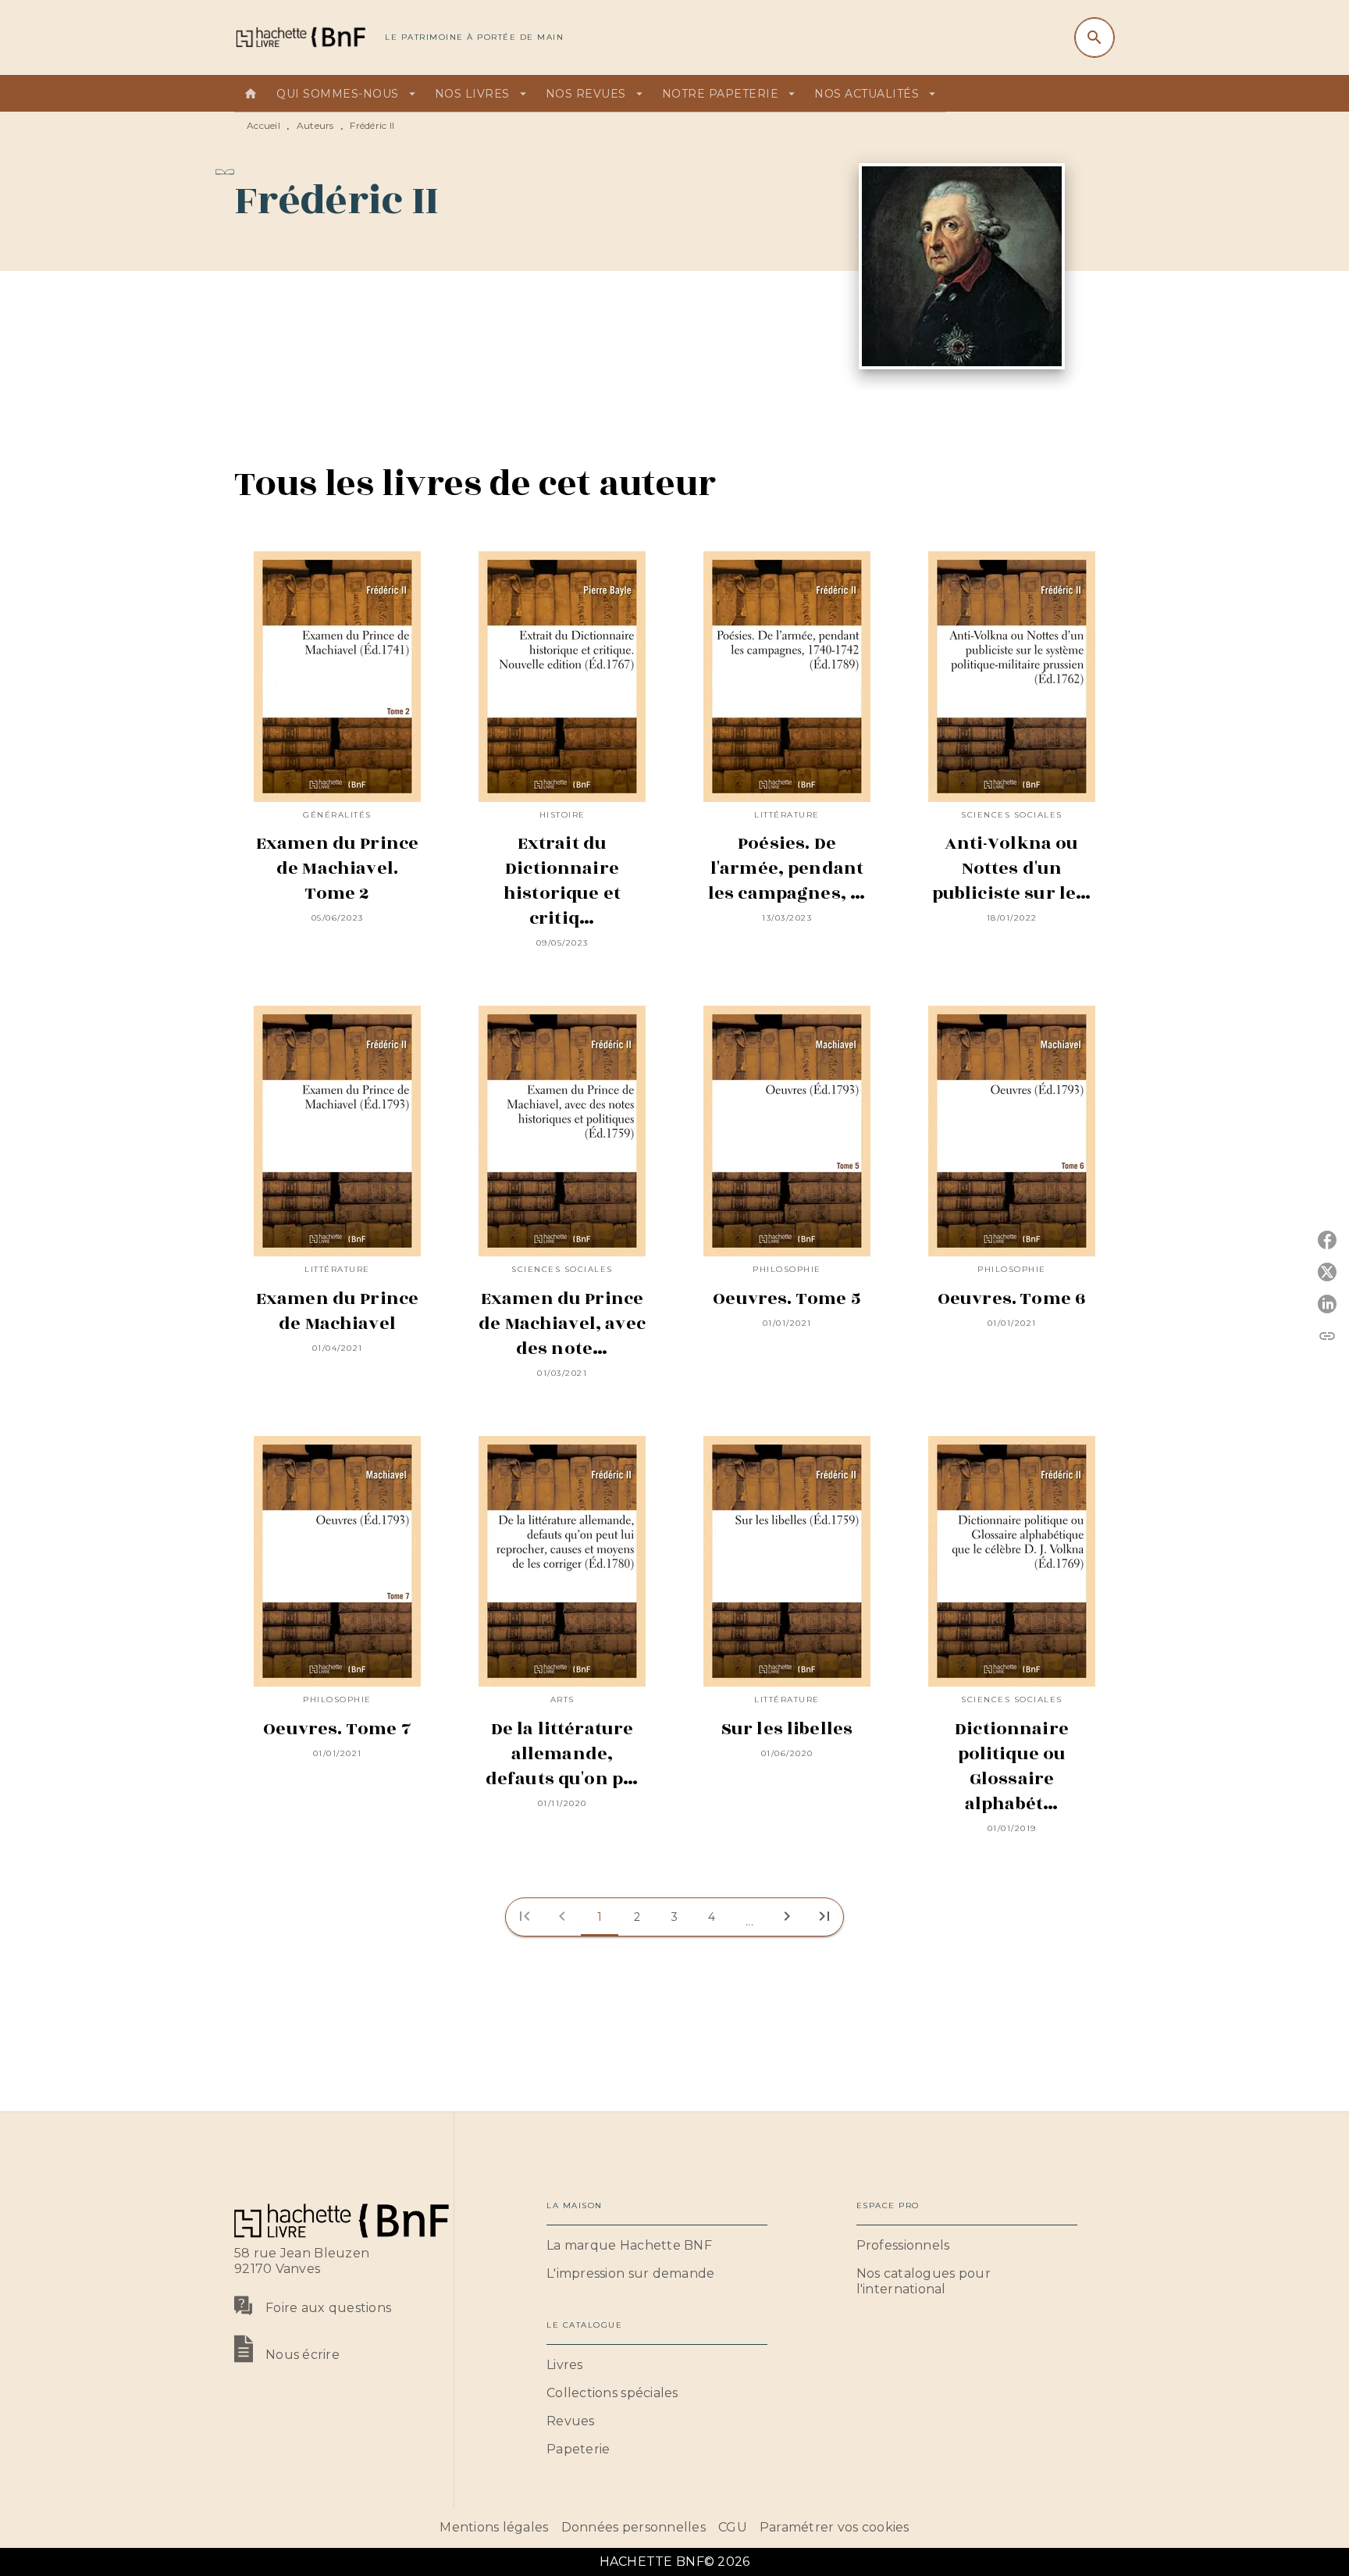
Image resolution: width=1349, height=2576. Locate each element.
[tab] (251, 94)
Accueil (263, 125)
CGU (733, 2527)
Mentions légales (494, 2527)
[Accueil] (300, 37)
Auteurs (315, 125)
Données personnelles (634, 2527)
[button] (600, 1917)
